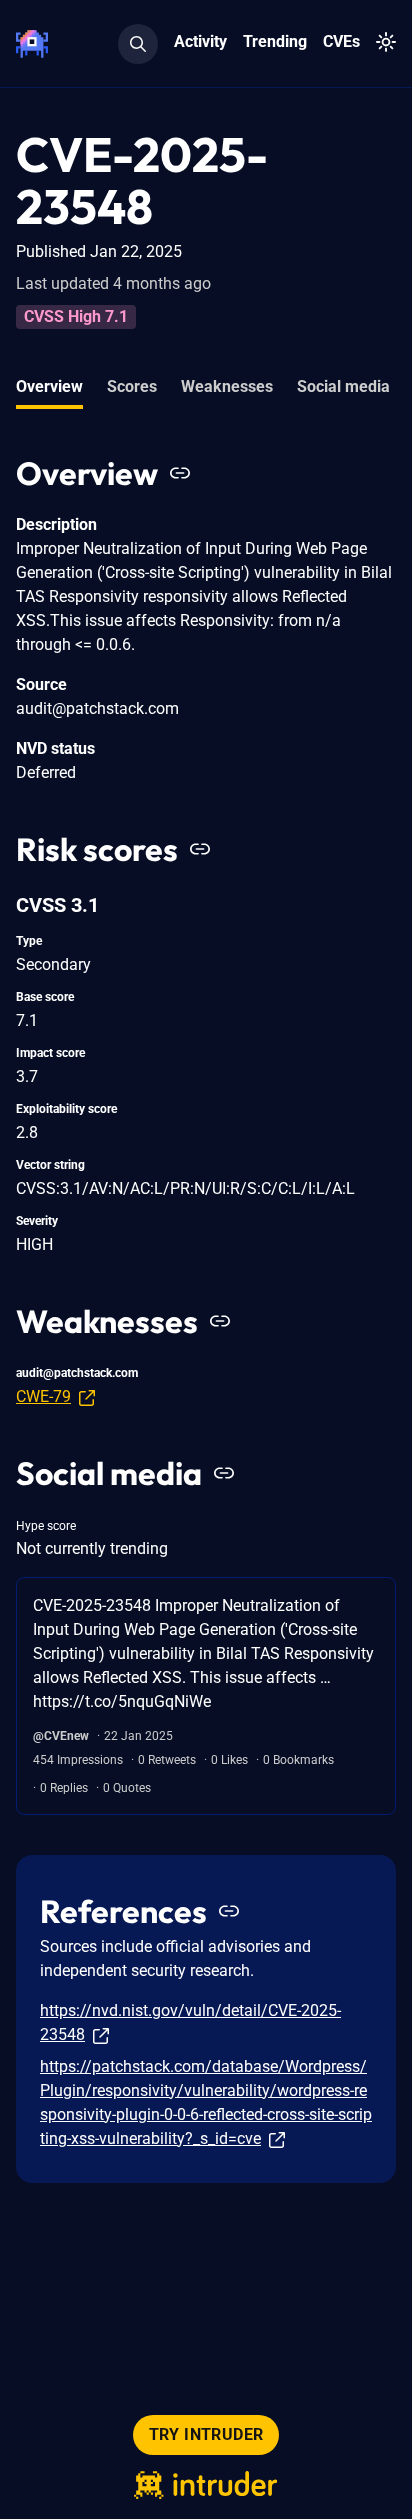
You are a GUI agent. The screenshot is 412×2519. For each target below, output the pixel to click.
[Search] (138, 44)
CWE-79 (43, 1396)
